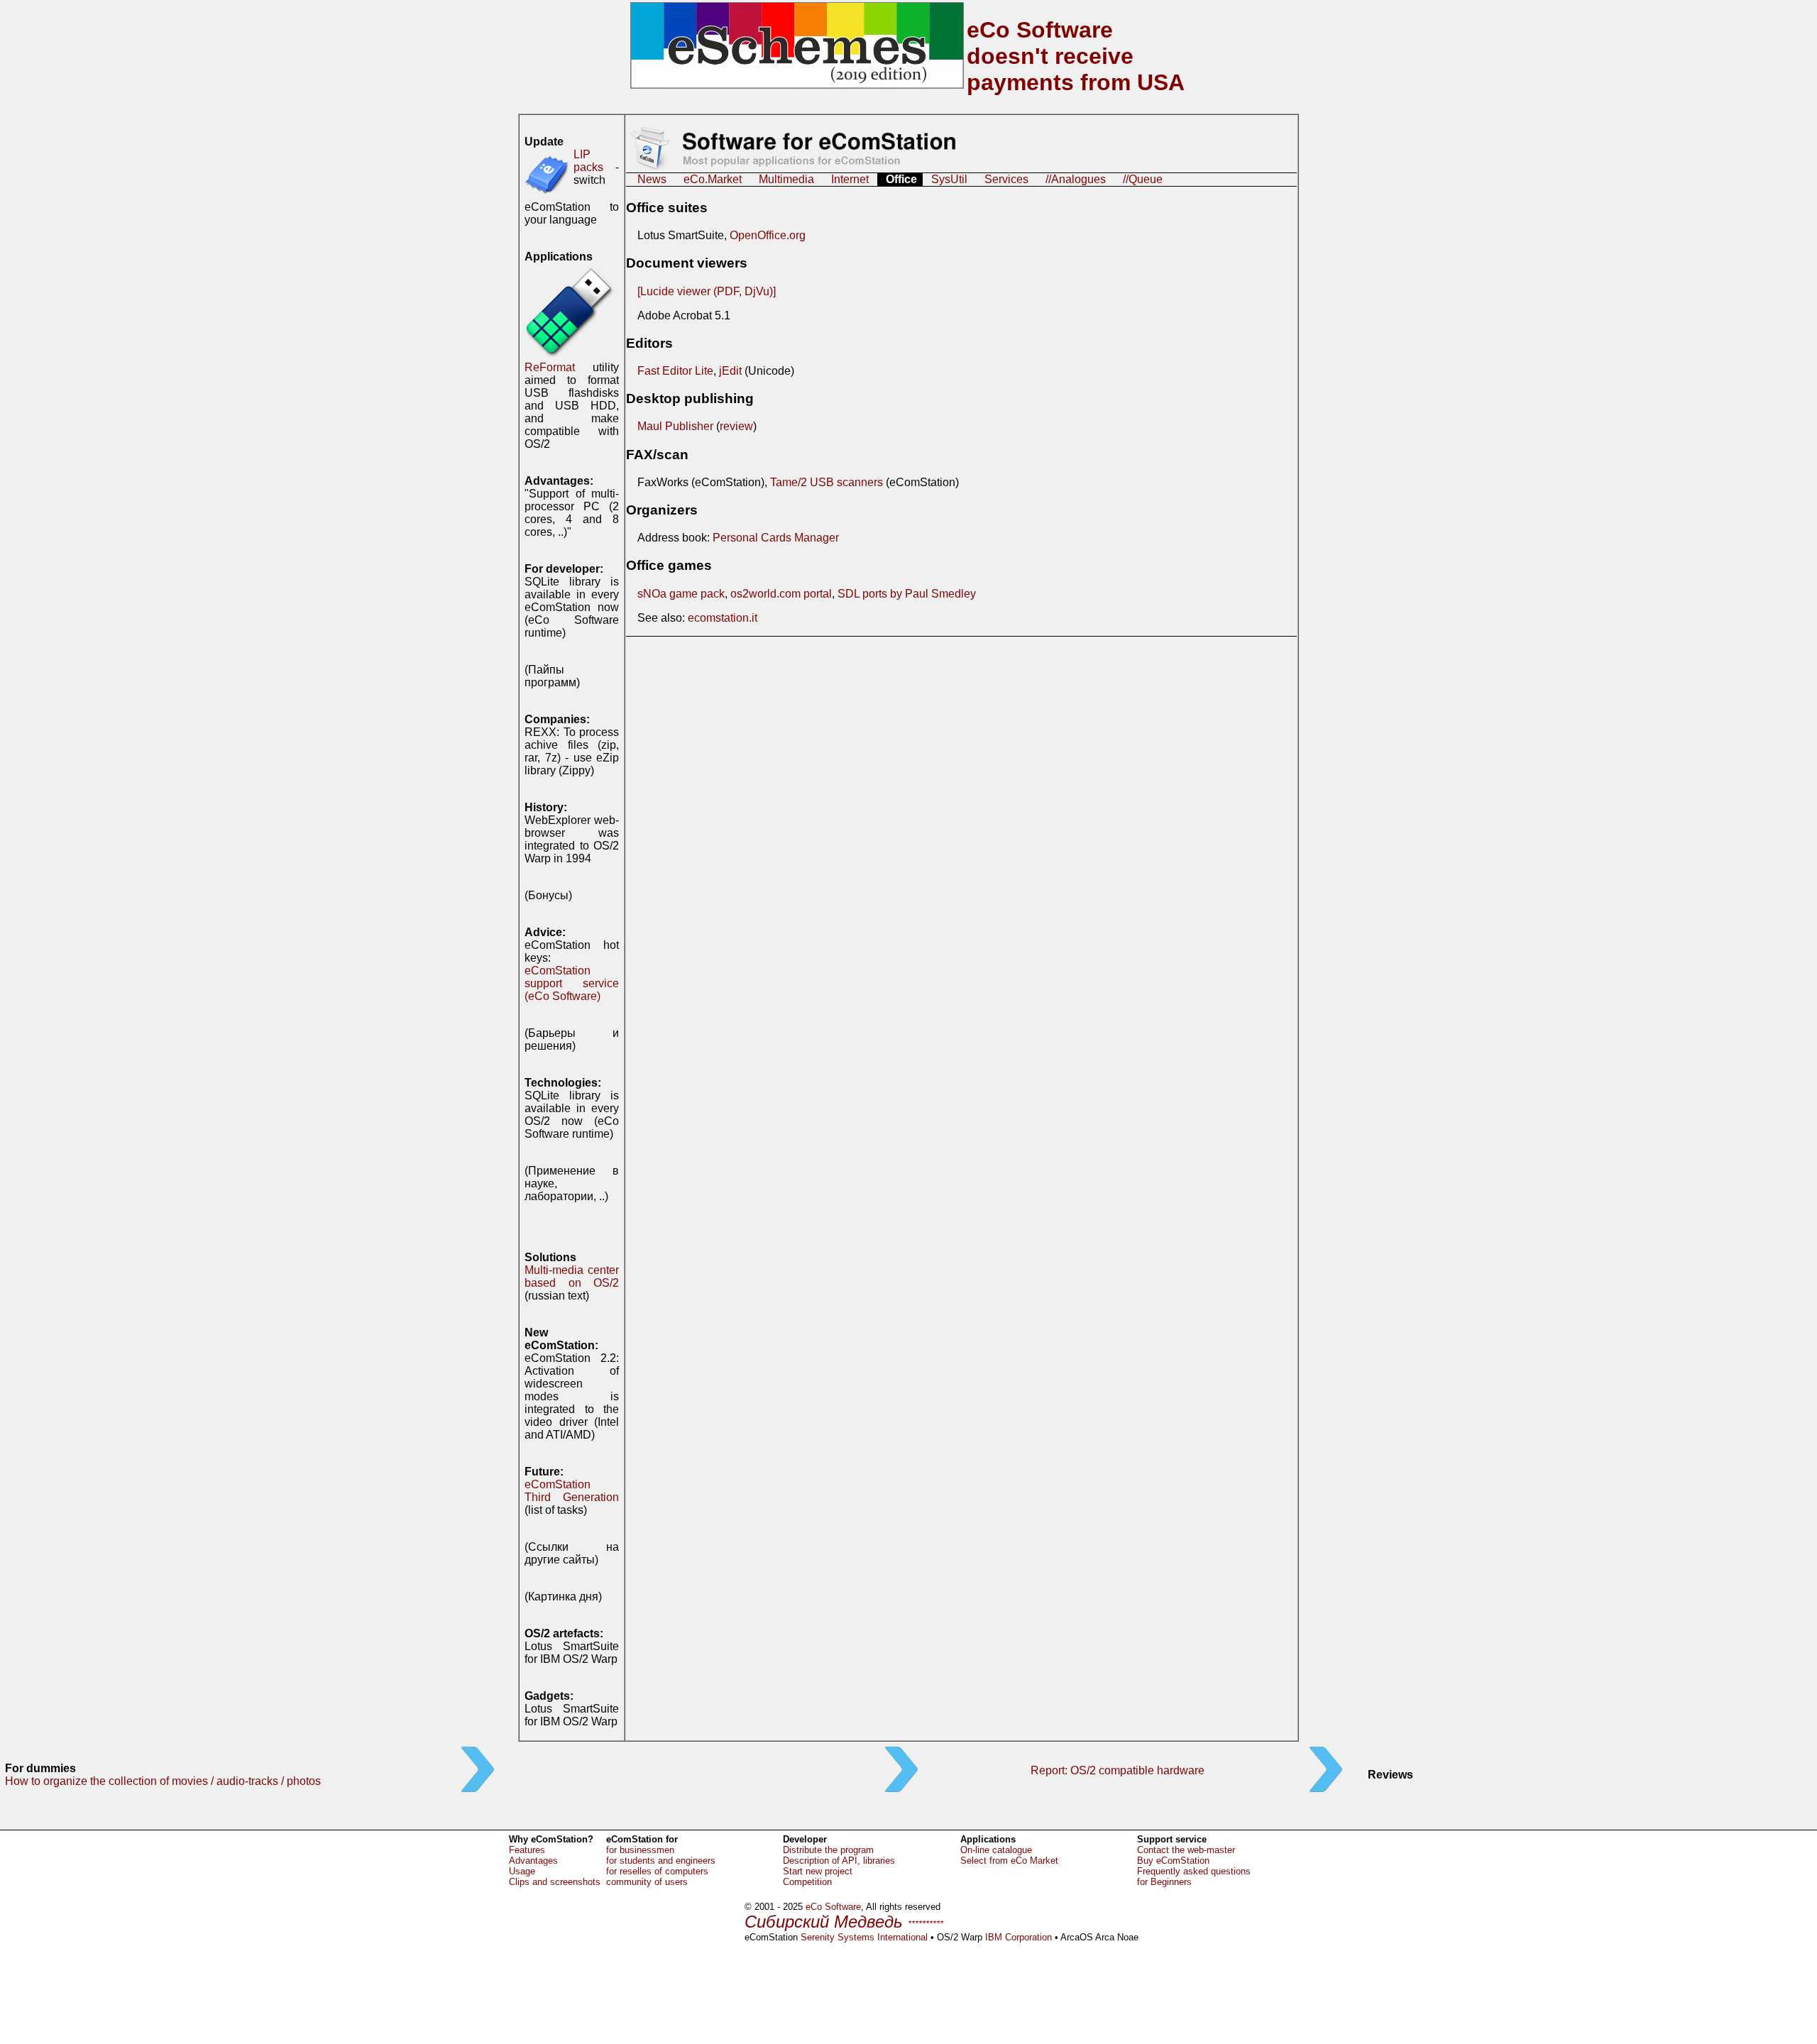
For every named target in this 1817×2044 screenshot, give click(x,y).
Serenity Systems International (864, 1937)
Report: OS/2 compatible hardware (1118, 1770)
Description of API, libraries (839, 1861)
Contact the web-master (1186, 1850)
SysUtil (949, 179)
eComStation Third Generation (572, 1491)
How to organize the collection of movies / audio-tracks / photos (163, 1781)
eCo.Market (713, 179)
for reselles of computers (657, 1871)
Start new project (818, 1871)
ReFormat (550, 367)
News (652, 179)
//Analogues (1076, 179)
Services (1006, 179)
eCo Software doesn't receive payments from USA (1076, 56)
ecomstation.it (723, 618)
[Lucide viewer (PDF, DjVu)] (707, 291)
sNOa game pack (681, 594)
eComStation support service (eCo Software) (572, 983)
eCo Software (833, 1907)
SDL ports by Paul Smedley (907, 594)
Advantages (533, 1861)
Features (527, 1850)
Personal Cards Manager (776, 538)
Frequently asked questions (1194, 1871)
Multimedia (786, 179)
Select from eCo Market (1009, 1861)
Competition (807, 1882)
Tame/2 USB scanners (827, 482)
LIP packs (588, 161)
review (736, 426)
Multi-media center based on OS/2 (572, 1276)
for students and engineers (661, 1861)
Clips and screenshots (555, 1882)
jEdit (730, 371)
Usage (522, 1871)
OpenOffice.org (768, 235)
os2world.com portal (781, 594)
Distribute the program (828, 1850)
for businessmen (640, 1850)
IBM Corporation (1019, 1937)
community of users (647, 1882)
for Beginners (1164, 1882)
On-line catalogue (996, 1850)
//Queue (1143, 179)
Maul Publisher (675, 426)
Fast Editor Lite (675, 371)
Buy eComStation (1173, 1861)
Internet (850, 179)
